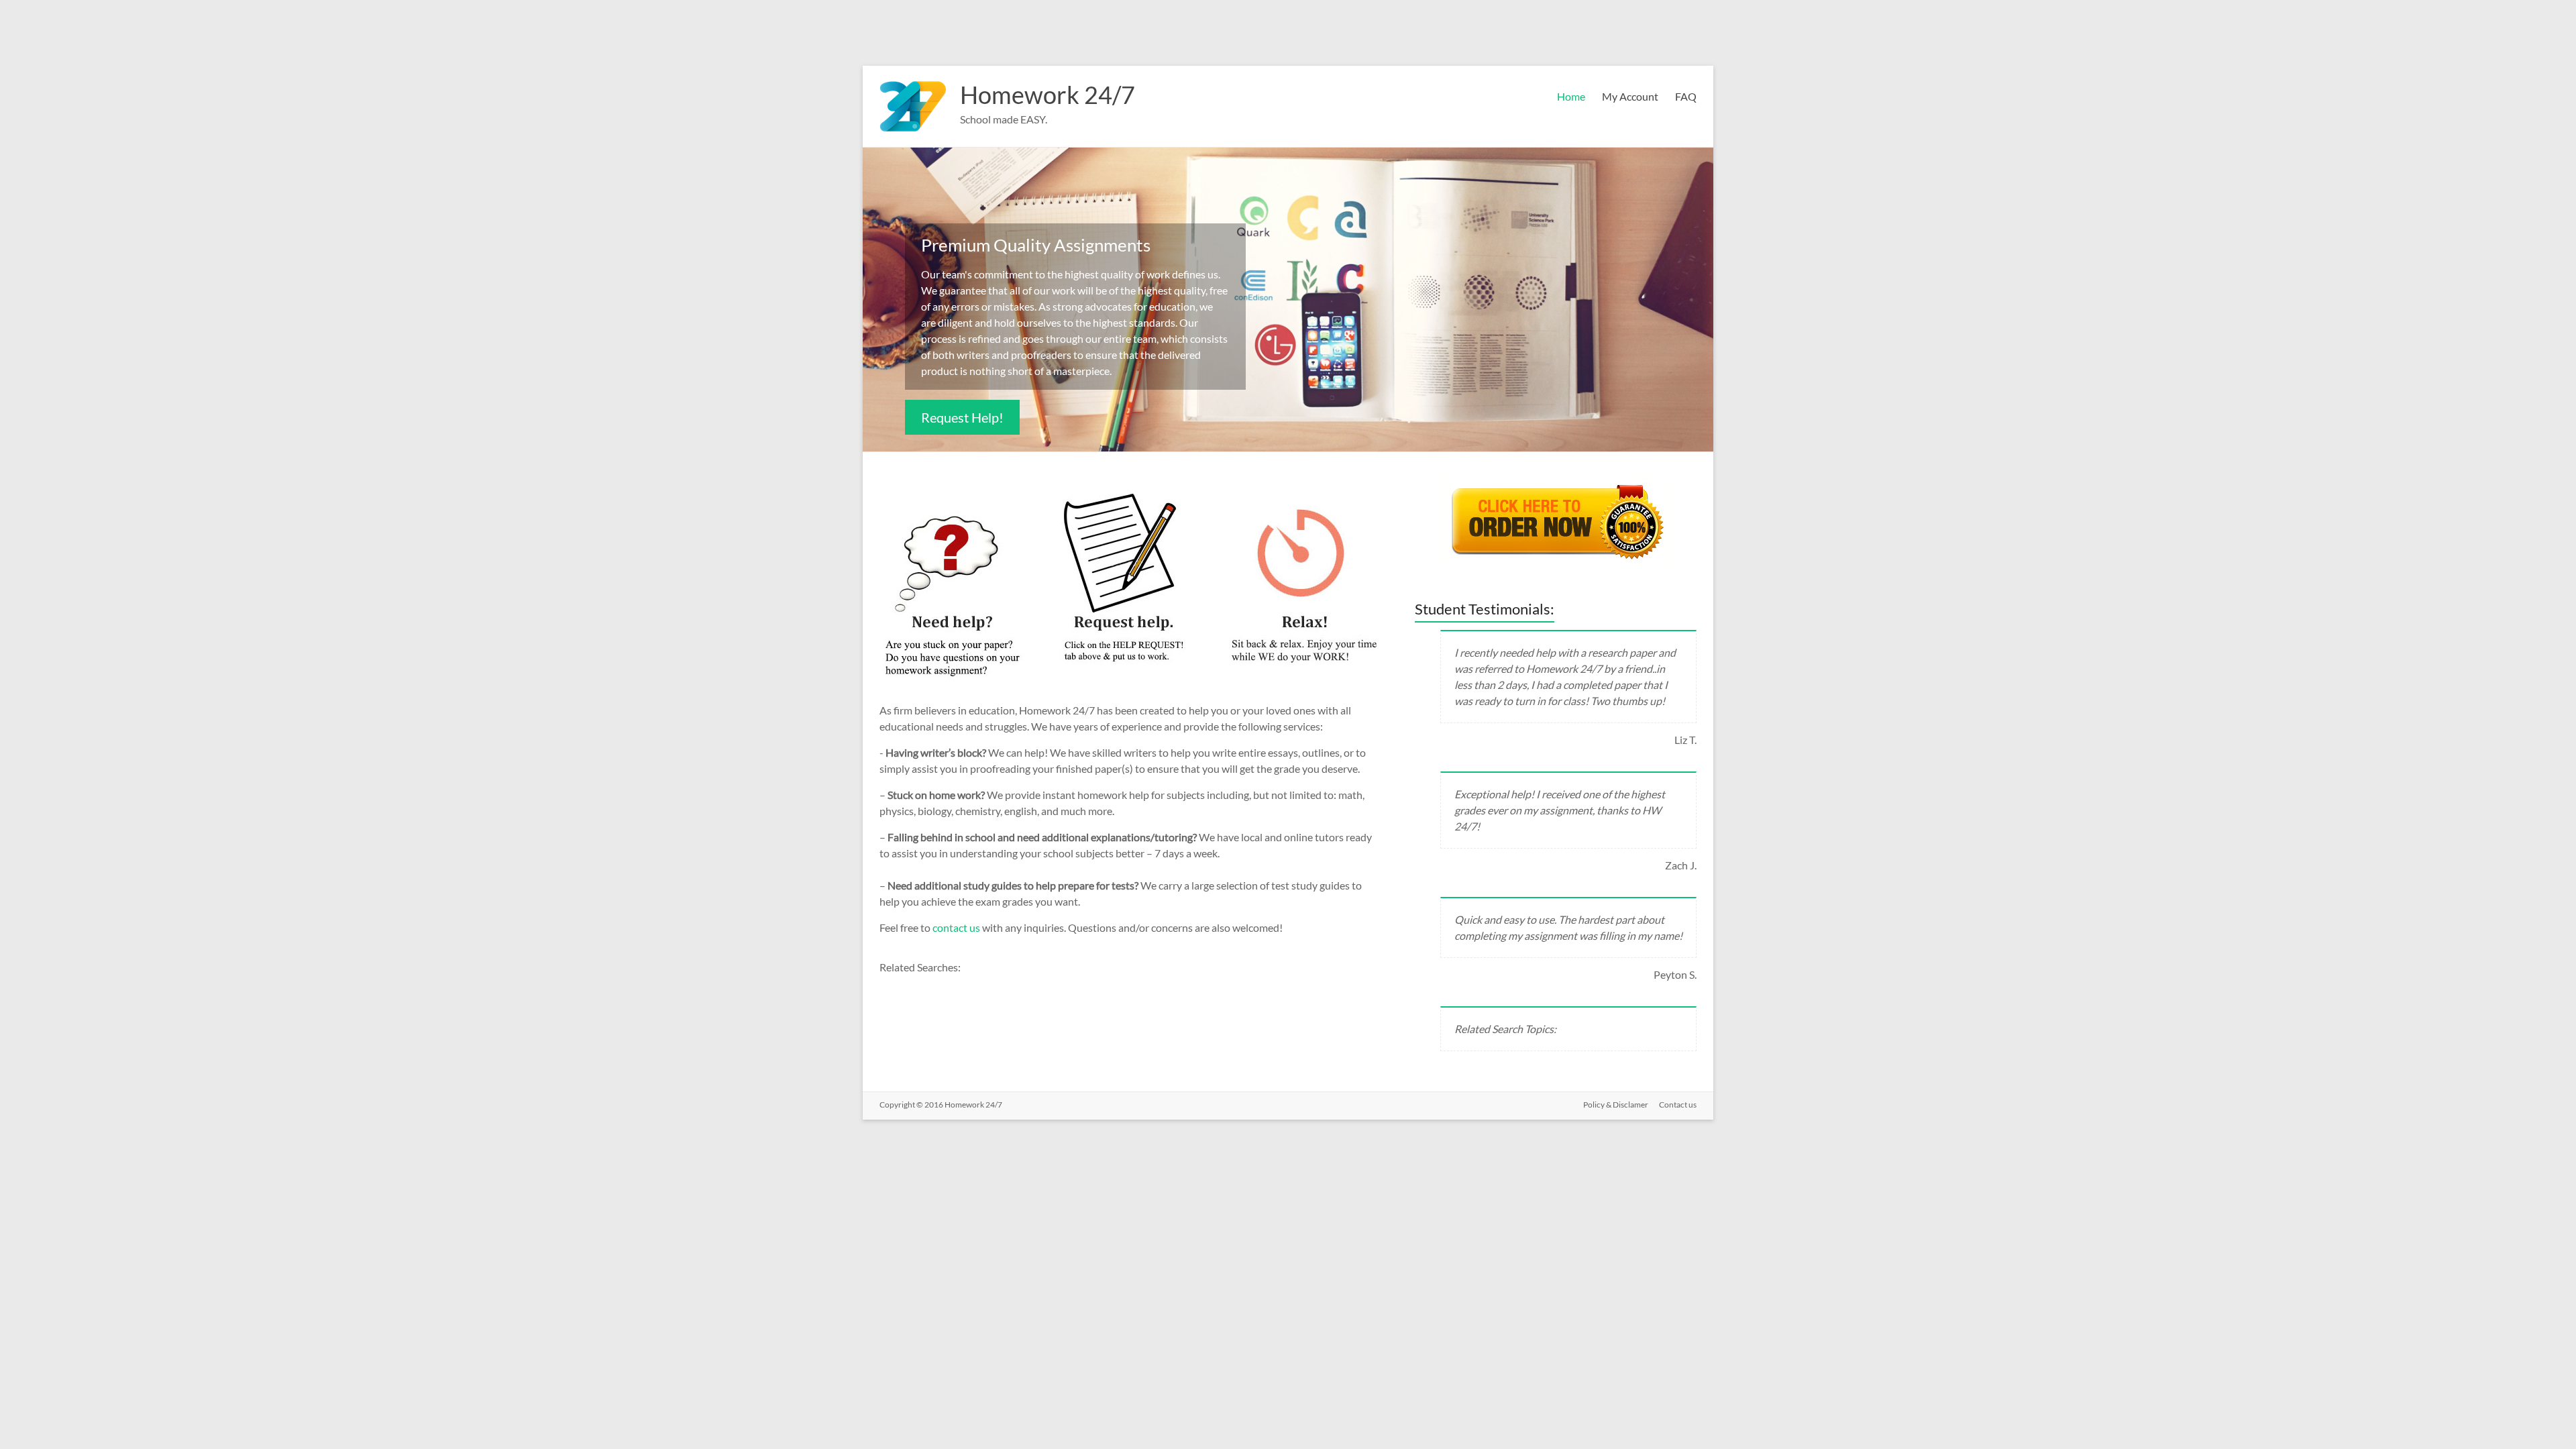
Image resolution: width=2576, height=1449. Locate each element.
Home (1571, 96)
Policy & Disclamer (1616, 1105)
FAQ (1686, 96)
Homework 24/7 (1048, 95)
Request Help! (962, 417)
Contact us (1678, 1105)
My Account (1630, 96)
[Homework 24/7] (913, 82)
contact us (957, 927)
